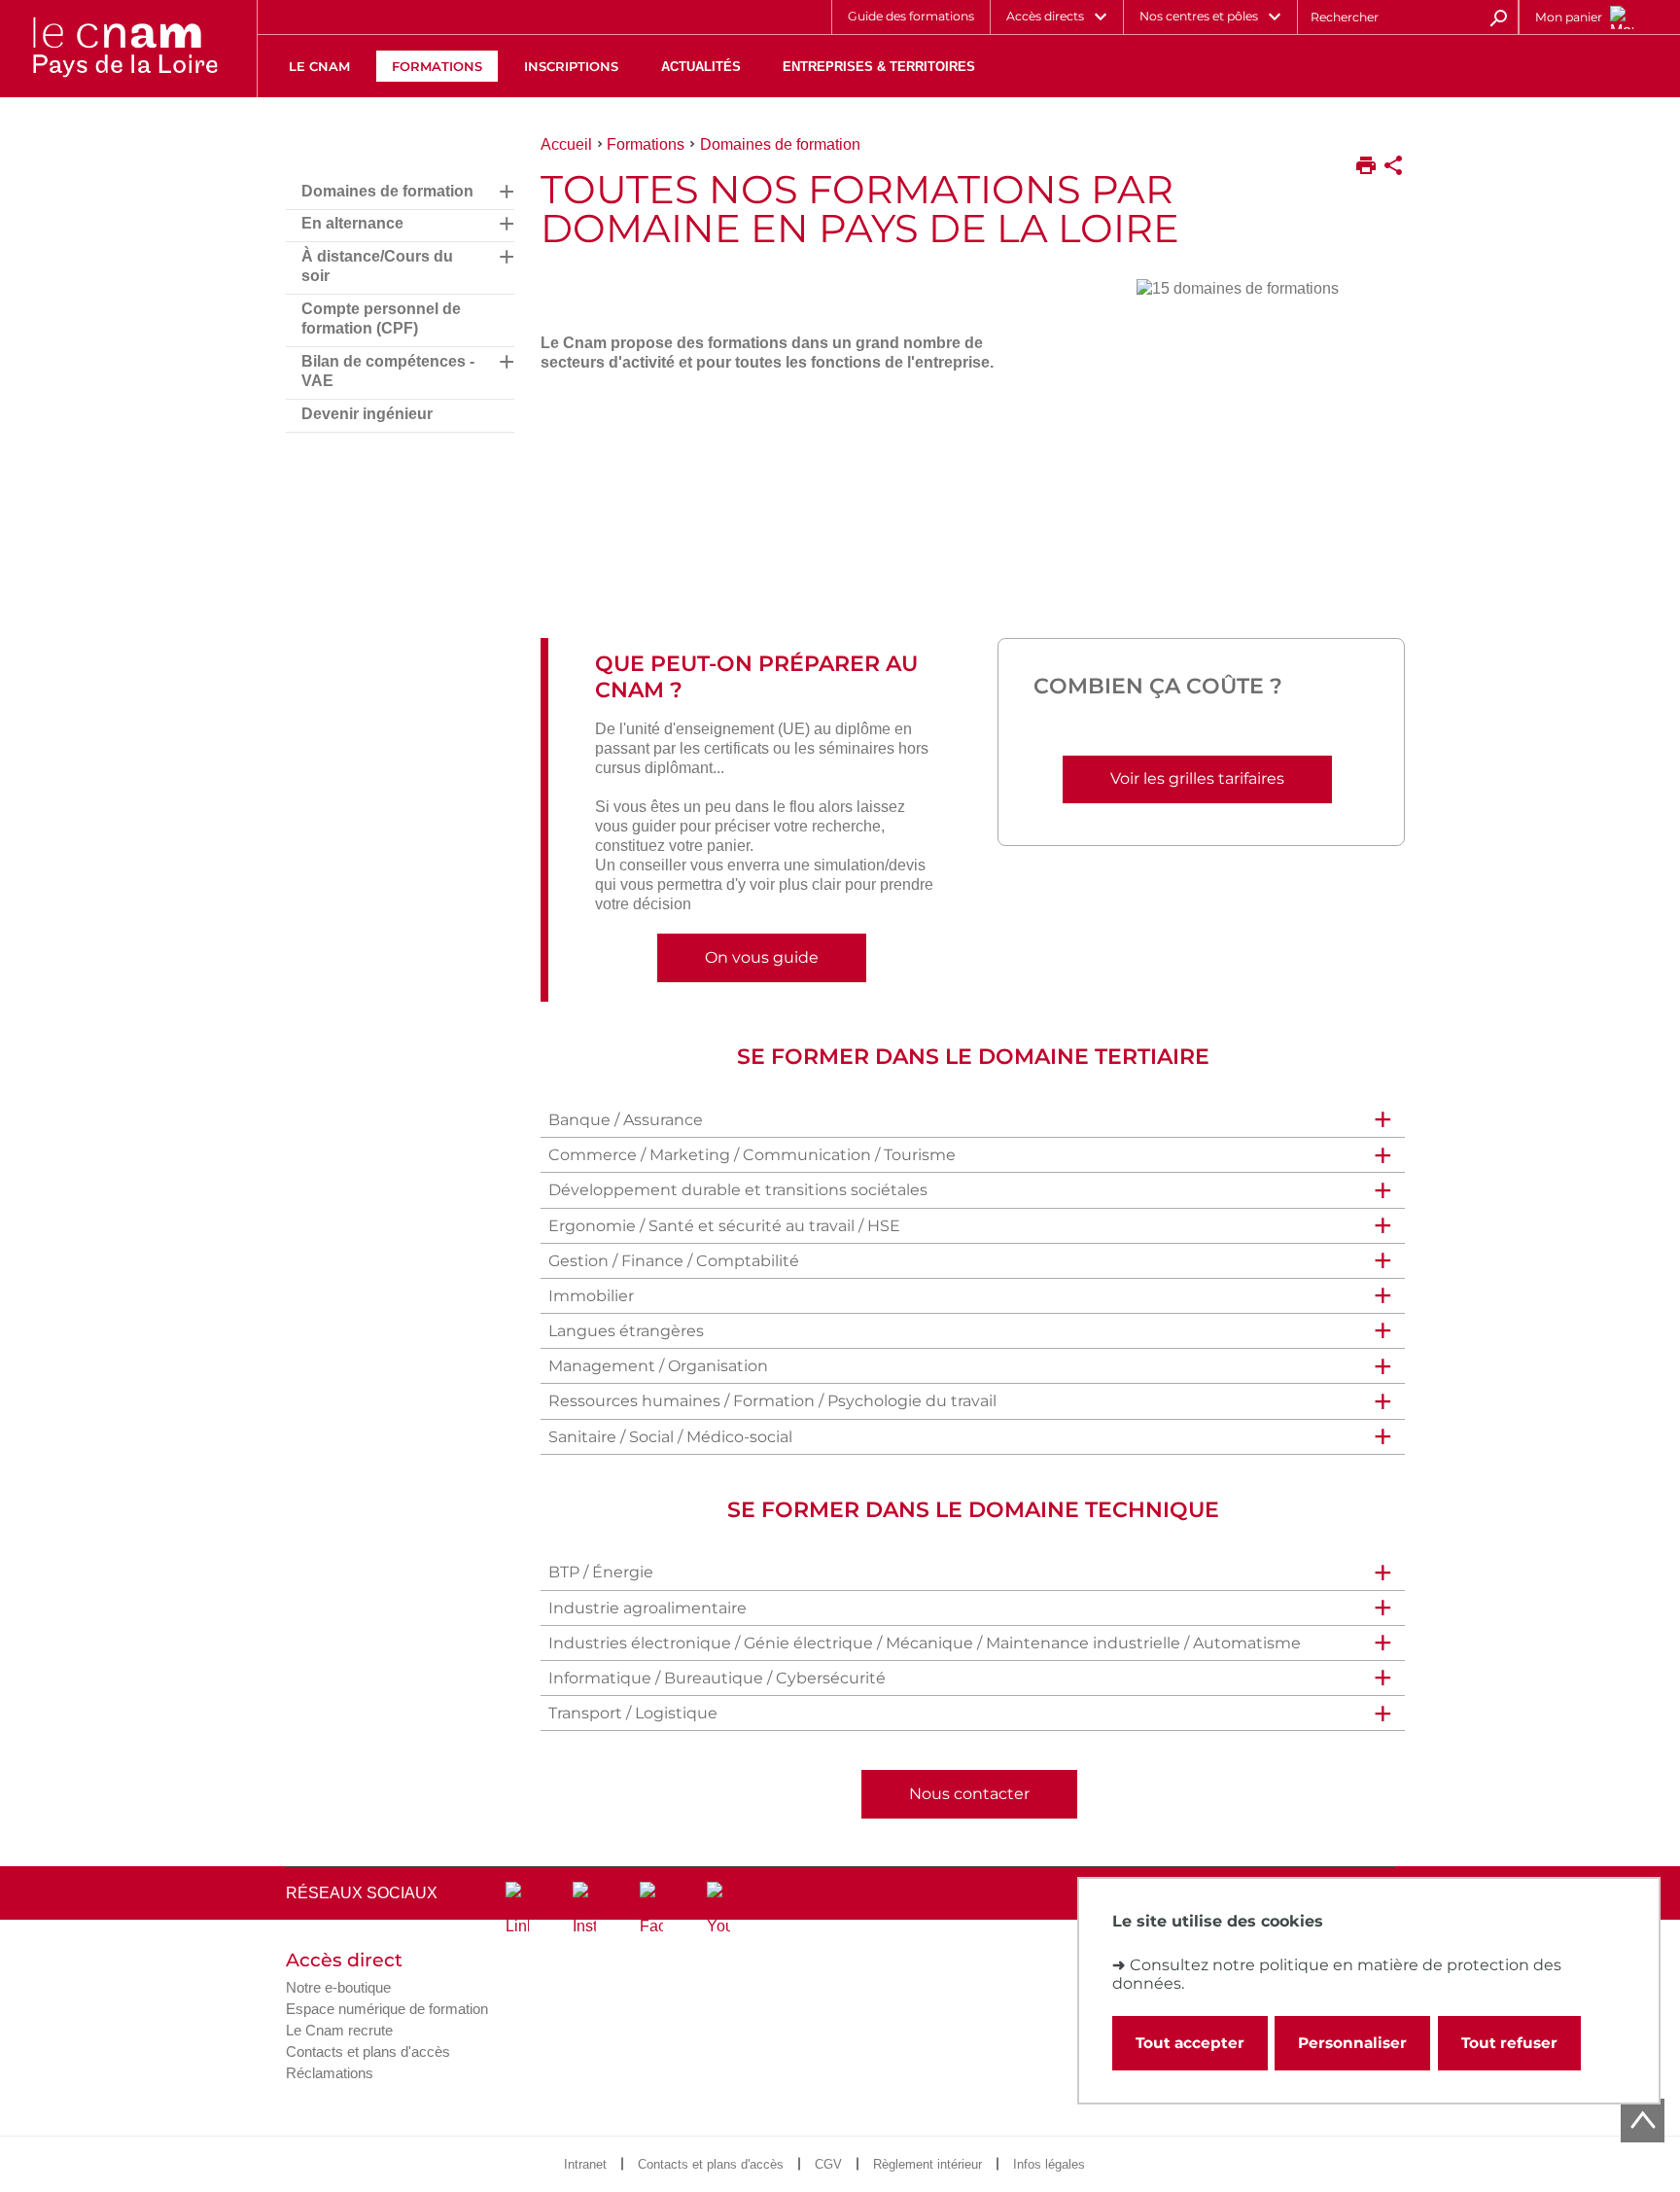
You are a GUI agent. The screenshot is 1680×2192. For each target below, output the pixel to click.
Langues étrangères (626, 1331)
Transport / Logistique (633, 1713)
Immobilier (591, 1296)
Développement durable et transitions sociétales (738, 1190)
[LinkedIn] (517, 1909)
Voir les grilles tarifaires (1197, 778)
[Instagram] (584, 1909)
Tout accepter (1190, 2043)
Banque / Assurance (626, 1120)
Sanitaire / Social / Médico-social (670, 1437)
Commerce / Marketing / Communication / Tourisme (752, 1155)
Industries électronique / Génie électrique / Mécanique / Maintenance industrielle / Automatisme (925, 1643)
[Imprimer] (1366, 167)
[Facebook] (651, 1909)
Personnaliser (1352, 2043)
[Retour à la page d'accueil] (124, 49)
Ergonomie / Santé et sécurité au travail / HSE (724, 1226)
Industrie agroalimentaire (647, 1608)
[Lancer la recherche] (1498, 17)
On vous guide (762, 957)
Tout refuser (1509, 2043)
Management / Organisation (658, 1366)
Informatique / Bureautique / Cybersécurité (717, 1678)
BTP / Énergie (601, 1572)
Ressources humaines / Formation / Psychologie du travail (772, 1401)
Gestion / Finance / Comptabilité (674, 1261)
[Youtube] (718, 1909)
